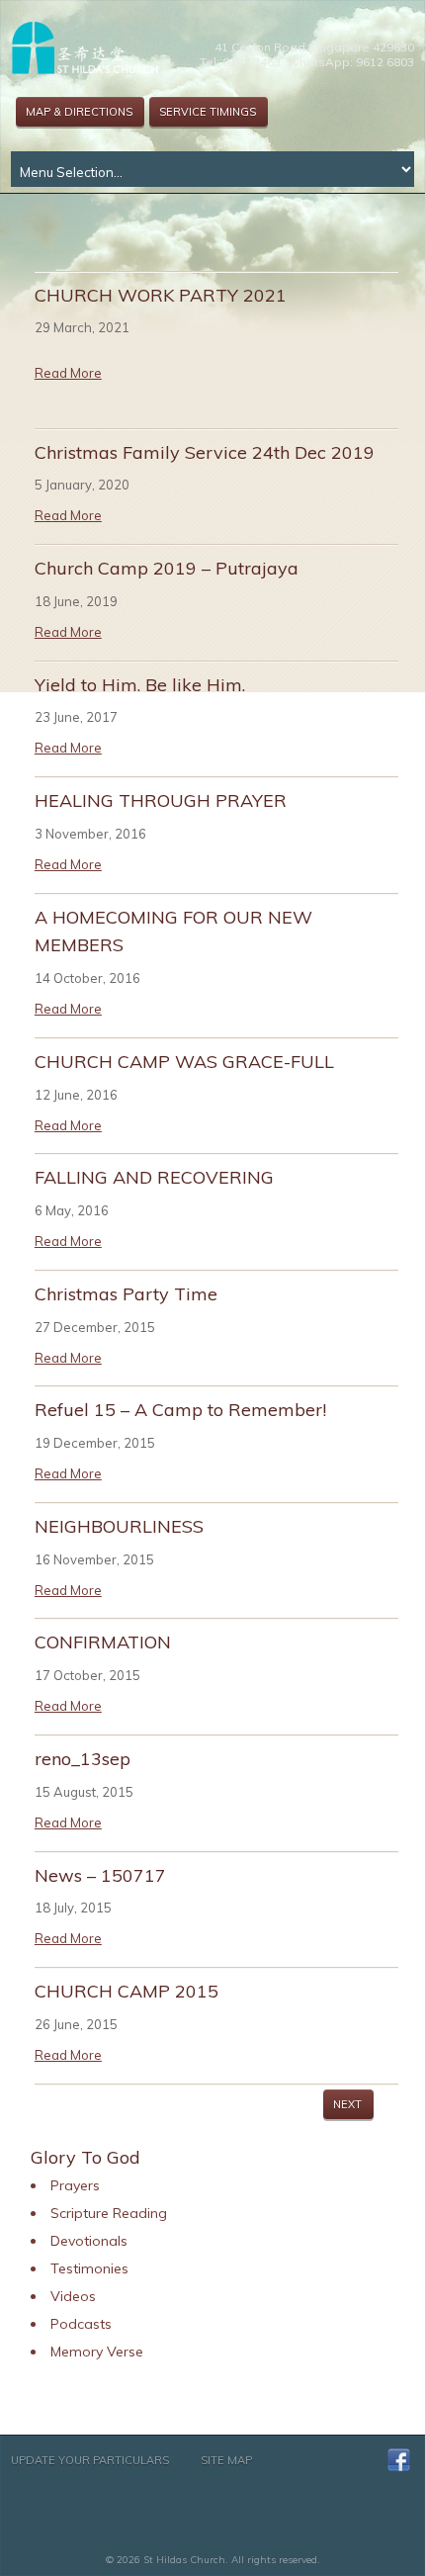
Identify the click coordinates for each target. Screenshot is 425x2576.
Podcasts (81, 2324)
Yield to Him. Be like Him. (140, 685)
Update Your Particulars (90, 2460)
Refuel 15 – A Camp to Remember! (180, 1410)
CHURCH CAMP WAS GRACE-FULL (184, 1062)
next (347, 2104)
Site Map (226, 2460)
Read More (68, 373)
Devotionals (89, 2241)
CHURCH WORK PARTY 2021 (161, 295)
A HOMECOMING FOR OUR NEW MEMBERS (173, 932)
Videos (73, 2296)
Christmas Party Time (126, 1294)
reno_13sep (83, 1759)
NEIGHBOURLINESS (119, 1526)
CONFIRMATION (103, 1642)
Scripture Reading (109, 2213)
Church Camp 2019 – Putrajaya (167, 568)
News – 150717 (100, 1875)
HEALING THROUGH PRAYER (161, 800)
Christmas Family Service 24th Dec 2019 (205, 452)
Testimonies (89, 2268)
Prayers (75, 2185)
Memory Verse (97, 2352)
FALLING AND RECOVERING (154, 1177)
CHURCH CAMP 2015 (127, 1991)
